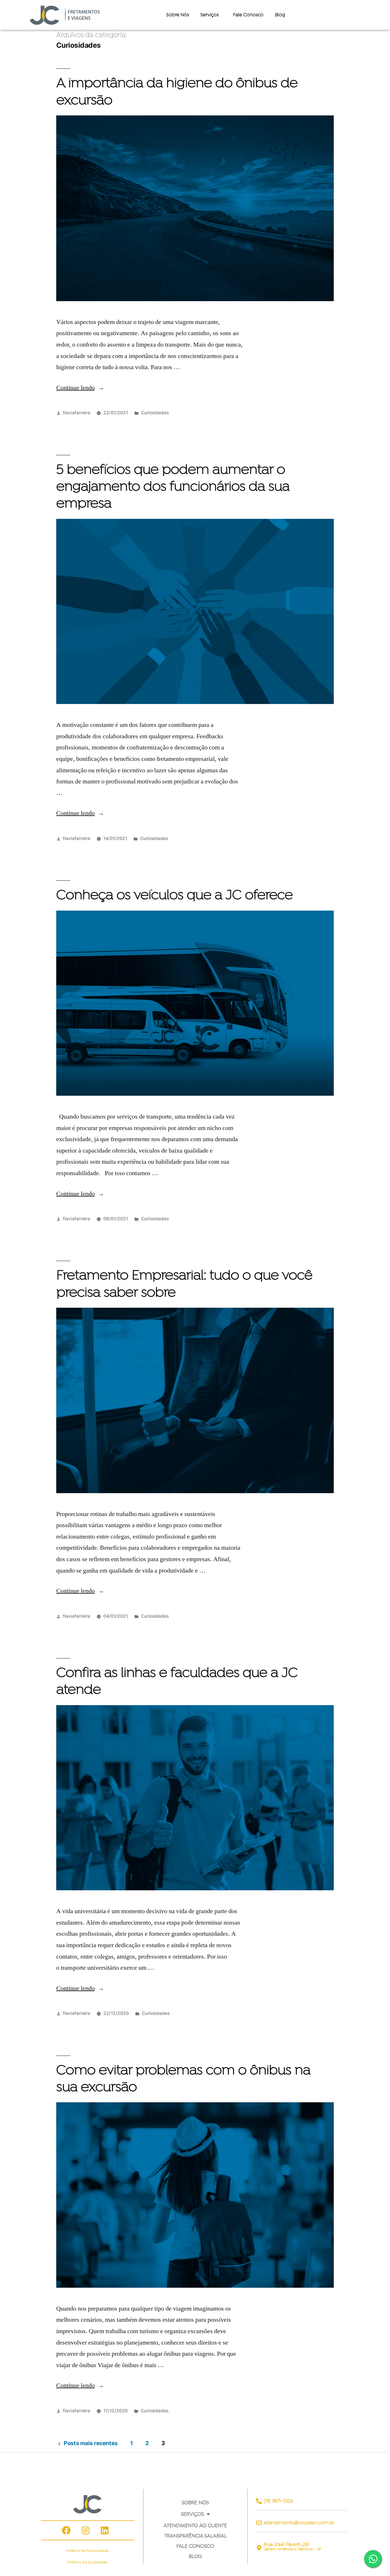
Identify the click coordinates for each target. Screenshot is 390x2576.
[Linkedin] (104, 2530)
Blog (280, 15)
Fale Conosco (248, 15)
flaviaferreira (77, 413)
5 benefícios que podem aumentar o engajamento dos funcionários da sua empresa (173, 487)
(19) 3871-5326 (278, 2501)
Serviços (192, 2514)
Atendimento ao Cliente (195, 2525)
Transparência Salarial (195, 2536)
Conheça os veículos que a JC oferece (174, 896)
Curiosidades (155, 413)
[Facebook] (66, 2530)
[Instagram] (85, 2530)
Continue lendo (80, 388)
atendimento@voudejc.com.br (299, 2523)
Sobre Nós (178, 15)
